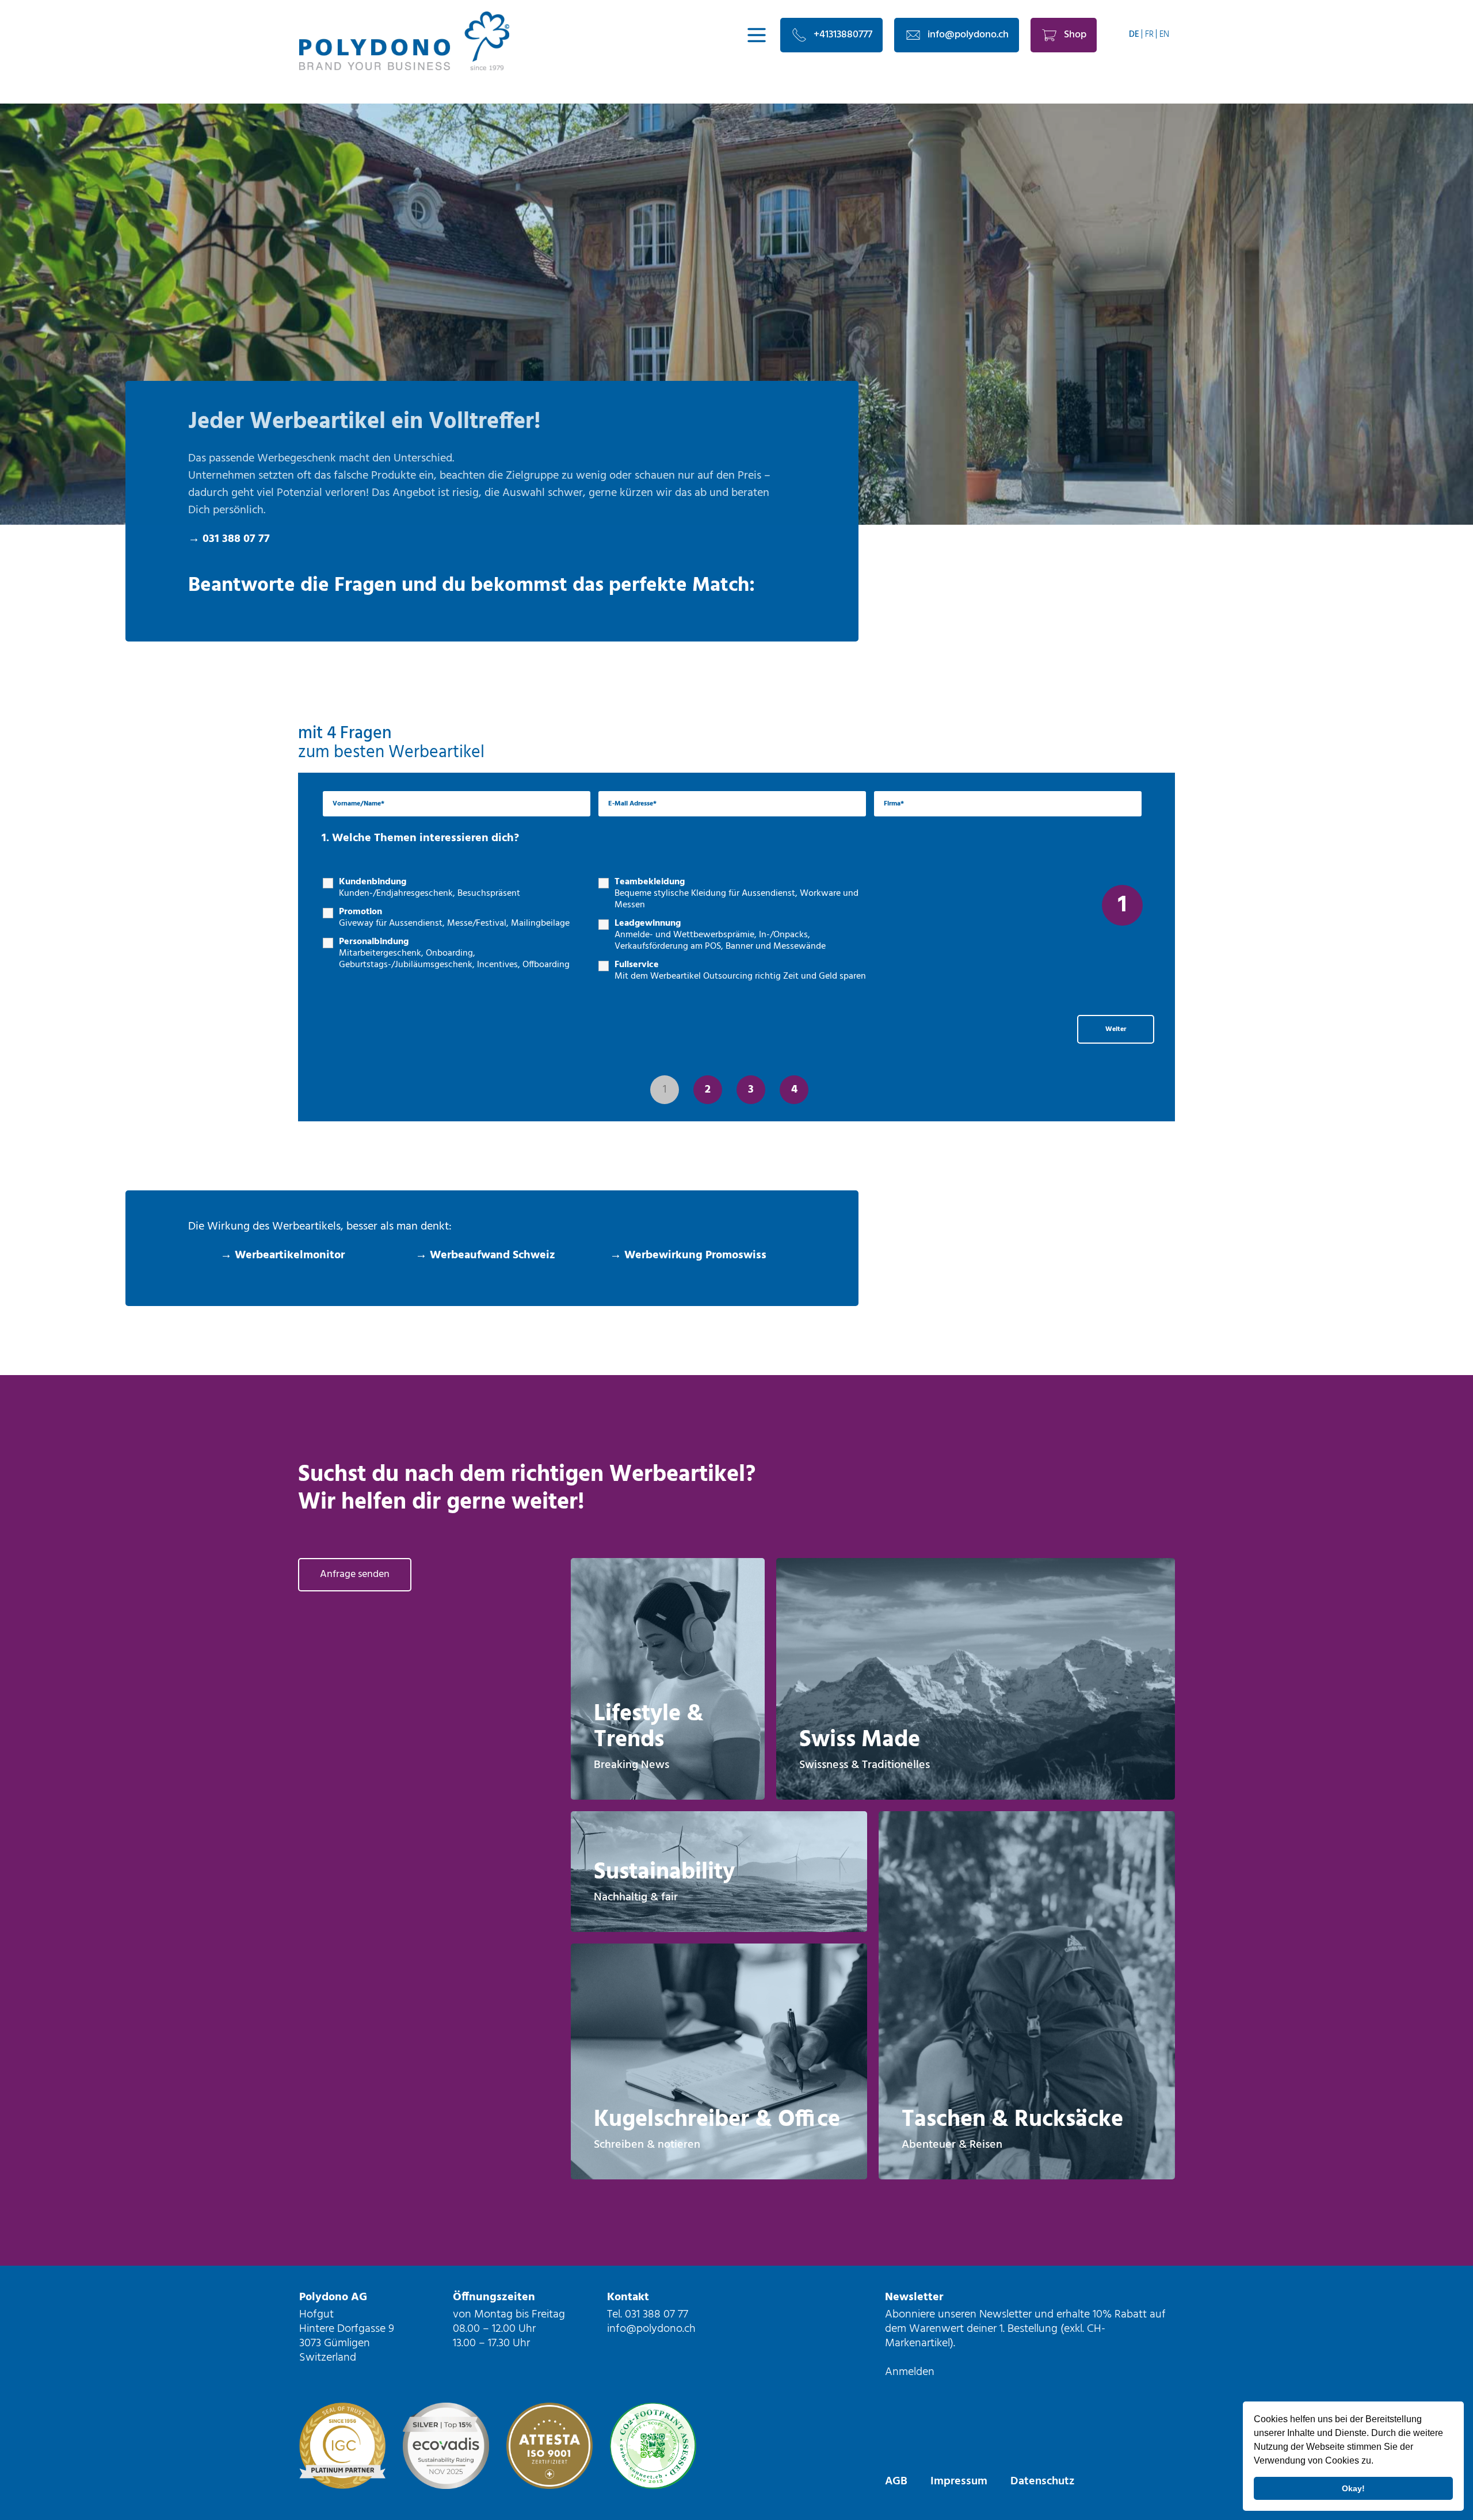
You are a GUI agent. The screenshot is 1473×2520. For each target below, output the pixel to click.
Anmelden (910, 2372)
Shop (1075, 35)
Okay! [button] (1353, 2488)
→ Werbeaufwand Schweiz (485, 1255)
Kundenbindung (430, 888)
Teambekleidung (736, 894)
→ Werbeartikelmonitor (283, 1255)
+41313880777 (843, 35)
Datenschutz (1042, 2481)
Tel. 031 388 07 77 (648, 2315)
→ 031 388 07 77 (229, 539)
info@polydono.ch (968, 35)
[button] (1377, 2462)
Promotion (454, 918)
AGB (896, 2481)
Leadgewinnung (720, 935)
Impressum (959, 2481)
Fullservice (740, 971)
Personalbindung (454, 953)
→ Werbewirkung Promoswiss (688, 1255)
